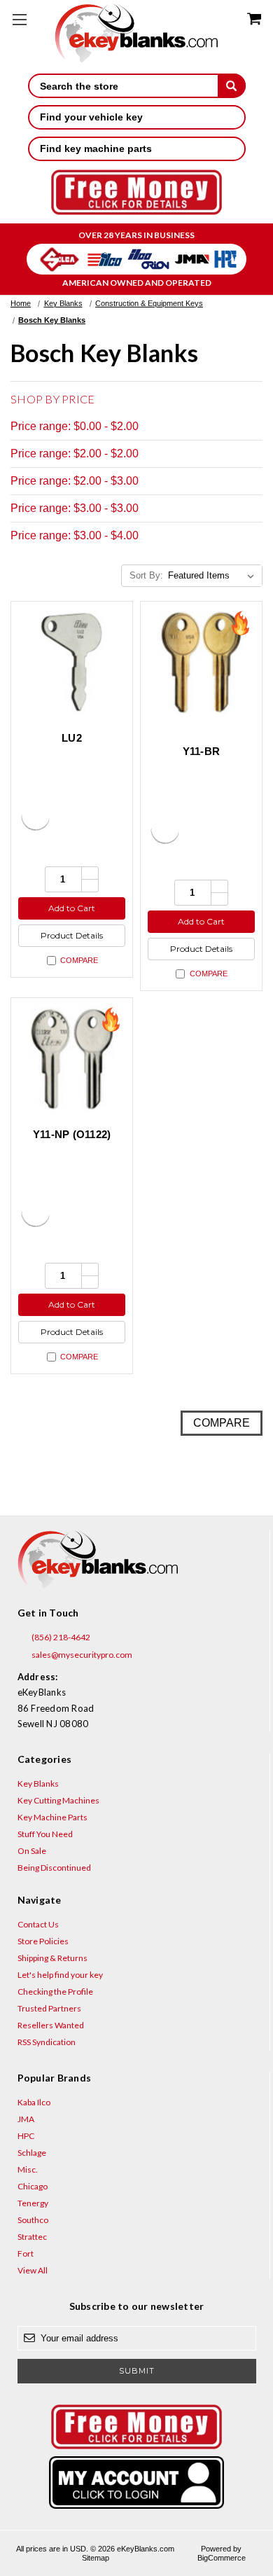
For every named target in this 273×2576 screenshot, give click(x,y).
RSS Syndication (47, 2042)
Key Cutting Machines (58, 1800)
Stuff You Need (45, 1834)
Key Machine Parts (52, 1817)
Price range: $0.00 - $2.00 (75, 426)
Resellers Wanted (51, 2025)
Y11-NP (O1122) (72, 1134)
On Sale (32, 1851)
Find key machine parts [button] (96, 148)
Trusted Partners (49, 2008)
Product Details (72, 935)
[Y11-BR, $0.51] (201, 662)
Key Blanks (38, 1784)
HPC (26, 2136)
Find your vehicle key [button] (91, 117)
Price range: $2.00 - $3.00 (75, 481)
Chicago (33, 2186)
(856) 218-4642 (60, 1637)
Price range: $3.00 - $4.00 (75, 535)
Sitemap (96, 2558)
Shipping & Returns (52, 1958)
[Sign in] (137, 2482)
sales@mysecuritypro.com (81, 1655)
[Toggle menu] (19, 19)
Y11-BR (202, 751)
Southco (33, 2220)
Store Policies (43, 1941)
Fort (26, 2253)
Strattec (32, 2237)
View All (33, 2270)
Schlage (32, 2153)
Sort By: (146, 575)
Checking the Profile (55, 1992)
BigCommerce (222, 2558)
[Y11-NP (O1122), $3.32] (72, 1059)
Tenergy (33, 2203)
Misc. (28, 2169)
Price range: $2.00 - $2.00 (75, 453)
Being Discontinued (54, 1868)
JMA (26, 2119)
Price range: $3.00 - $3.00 (75, 508)
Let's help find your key (60, 1975)
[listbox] (214, 576)
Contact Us (38, 1924)
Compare (79, 960)
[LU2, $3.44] (72, 662)
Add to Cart (72, 908)
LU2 (72, 738)
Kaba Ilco (34, 2102)
